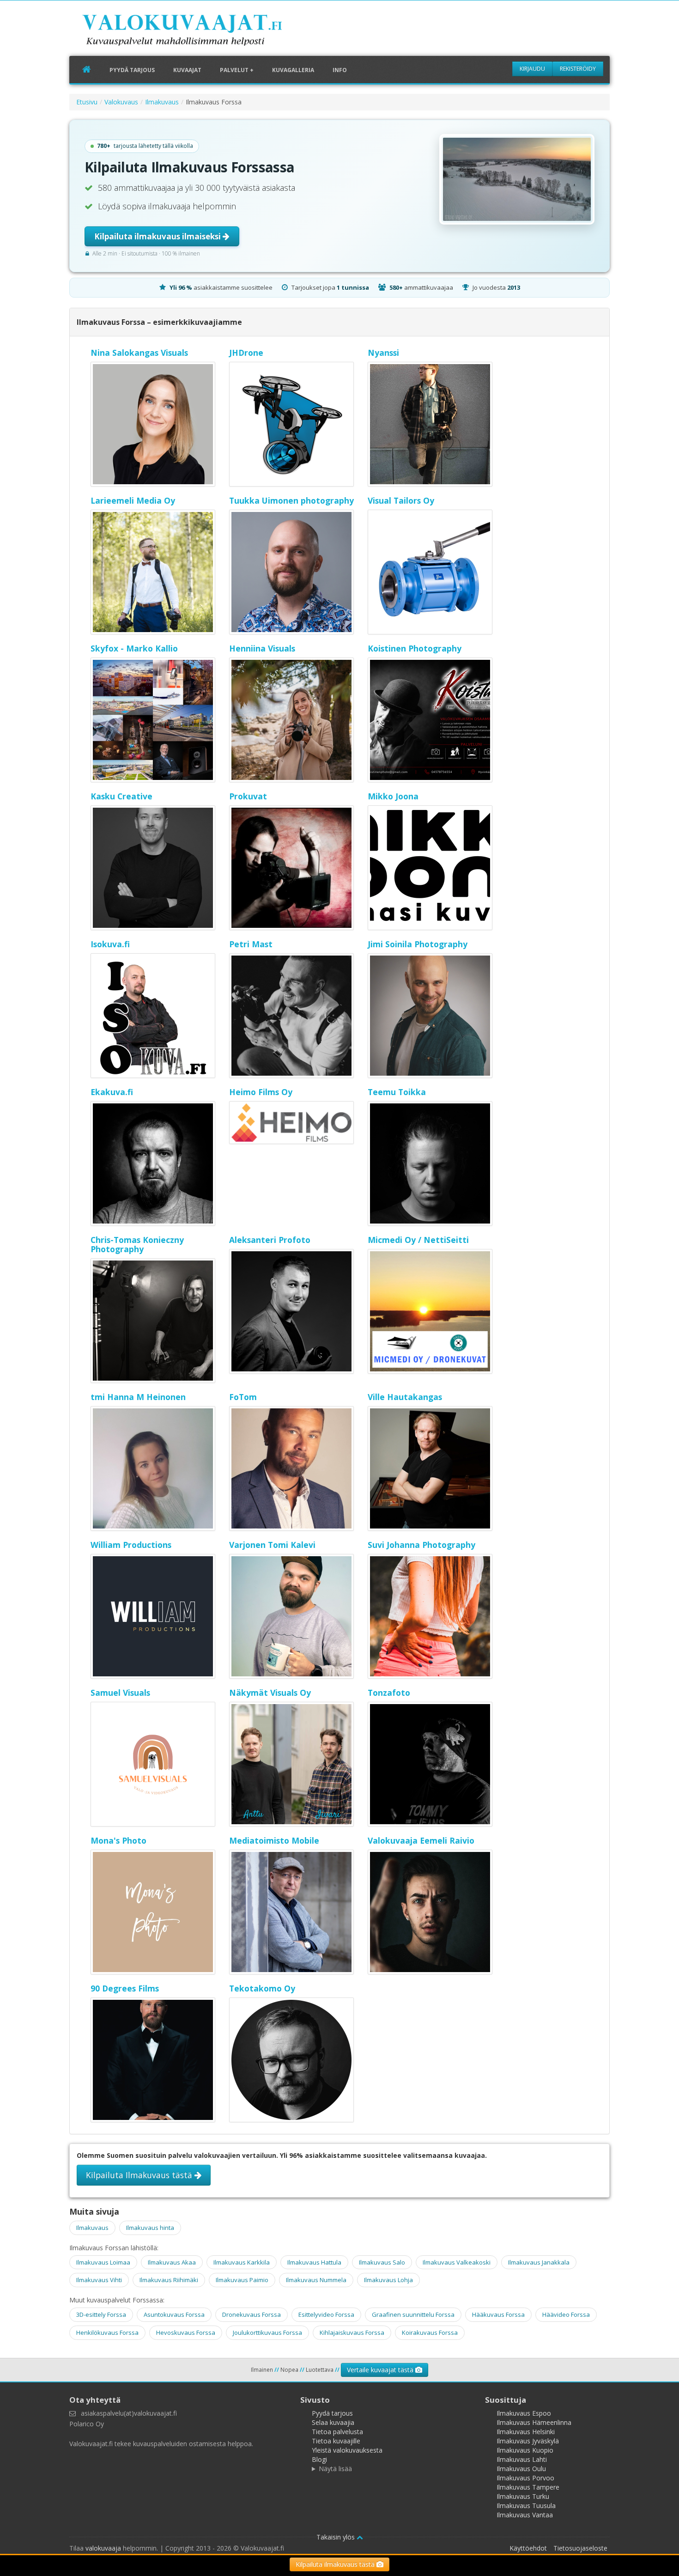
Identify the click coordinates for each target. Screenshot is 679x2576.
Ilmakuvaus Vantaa (525, 2515)
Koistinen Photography (415, 648)
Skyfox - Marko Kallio (134, 648)
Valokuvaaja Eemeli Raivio (421, 1840)
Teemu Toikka (397, 1092)
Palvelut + (237, 70)
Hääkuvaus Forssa (498, 2314)
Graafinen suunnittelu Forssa (413, 2314)
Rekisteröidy (578, 69)
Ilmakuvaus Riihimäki (169, 2280)
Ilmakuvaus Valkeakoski (457, 2262)
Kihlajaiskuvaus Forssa (352, 2332)
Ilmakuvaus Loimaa (103, 2262)
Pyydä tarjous (132, 70)
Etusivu (87, 102)
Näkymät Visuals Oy (270, 1693)
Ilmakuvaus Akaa (172, 2262)
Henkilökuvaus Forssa (107, 2332)
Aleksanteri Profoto (270, 1240)
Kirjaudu (532, 69)
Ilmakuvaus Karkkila (242, 2262)
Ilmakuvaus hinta (150, 2228)
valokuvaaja (103, 2548)
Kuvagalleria (293, 70)
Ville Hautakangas (405, 1397)
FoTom (243, 1397)
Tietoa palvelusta (337, 2432)
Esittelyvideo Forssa (326, 2314)
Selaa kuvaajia (333, 2422)
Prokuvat (248, 796)
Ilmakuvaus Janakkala (539, 2262)
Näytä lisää (335, 2469)
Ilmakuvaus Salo (382, 2262)
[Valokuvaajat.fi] (196, 32)
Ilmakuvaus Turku (523, 2496)
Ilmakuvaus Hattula (314, 2262)
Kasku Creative (121, 796)
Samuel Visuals (120, 1693)
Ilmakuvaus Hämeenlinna (534, 2422)
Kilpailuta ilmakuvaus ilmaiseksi (158, 236)
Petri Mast (251, 944)
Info (340, 70)
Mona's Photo (118, 1840)
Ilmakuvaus (162, 102)
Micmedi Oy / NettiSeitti (418, 1240)
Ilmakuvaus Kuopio (525, 2450)
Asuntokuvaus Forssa (174, 2314)
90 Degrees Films (125, 1988)
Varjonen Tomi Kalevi (272, 1545)
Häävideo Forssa (566, 2314)
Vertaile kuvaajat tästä (381, 2370)
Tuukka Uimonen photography (291, 500)
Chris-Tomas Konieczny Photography (137, 1244)
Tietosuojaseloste (580, 2548)
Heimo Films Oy (261, 1092)
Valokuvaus (121, 102)
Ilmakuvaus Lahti (522, 2459)
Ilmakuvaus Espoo (524, 2413)
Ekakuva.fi (112, 1092)
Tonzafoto (389, 1693)
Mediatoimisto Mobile (274, 1840)
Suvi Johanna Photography (421, 1545)
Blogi (319, 2459)
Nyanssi (383, 353)
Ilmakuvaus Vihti (99, 2280)
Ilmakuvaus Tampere (528, 2487)
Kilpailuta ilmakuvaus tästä (336, 2564)
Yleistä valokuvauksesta (347, 2450)
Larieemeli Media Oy (133, 500)
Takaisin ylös (336, 2537)
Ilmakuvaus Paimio (242, 2280)
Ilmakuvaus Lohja (388, 2280)
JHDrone (246, 353)
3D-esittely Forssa (101, 2314)
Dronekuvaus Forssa (252, 2314)
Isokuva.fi (110, 944)
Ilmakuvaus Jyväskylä (528, 2441)
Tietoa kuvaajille (336, 2441)
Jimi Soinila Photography (418, 944)
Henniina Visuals (262, 648)
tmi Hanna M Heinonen (138, 1397)
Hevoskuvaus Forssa (186, 2332)
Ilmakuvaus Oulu (521, 2469)
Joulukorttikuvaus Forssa (267, 2332)
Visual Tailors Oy (401, 500)
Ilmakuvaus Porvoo (525, 2478)
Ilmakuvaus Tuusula (526, 2506)
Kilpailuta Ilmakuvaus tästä (140, 2175)
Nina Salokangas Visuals (139, 353)
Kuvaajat (187, 70)
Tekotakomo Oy (262, 1988)
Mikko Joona (393, 796)
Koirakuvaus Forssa (430, 2332)
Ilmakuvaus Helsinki (526, 2432)
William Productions (131, 1545)
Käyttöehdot (528, 2548)
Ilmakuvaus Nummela (316, 2280)
